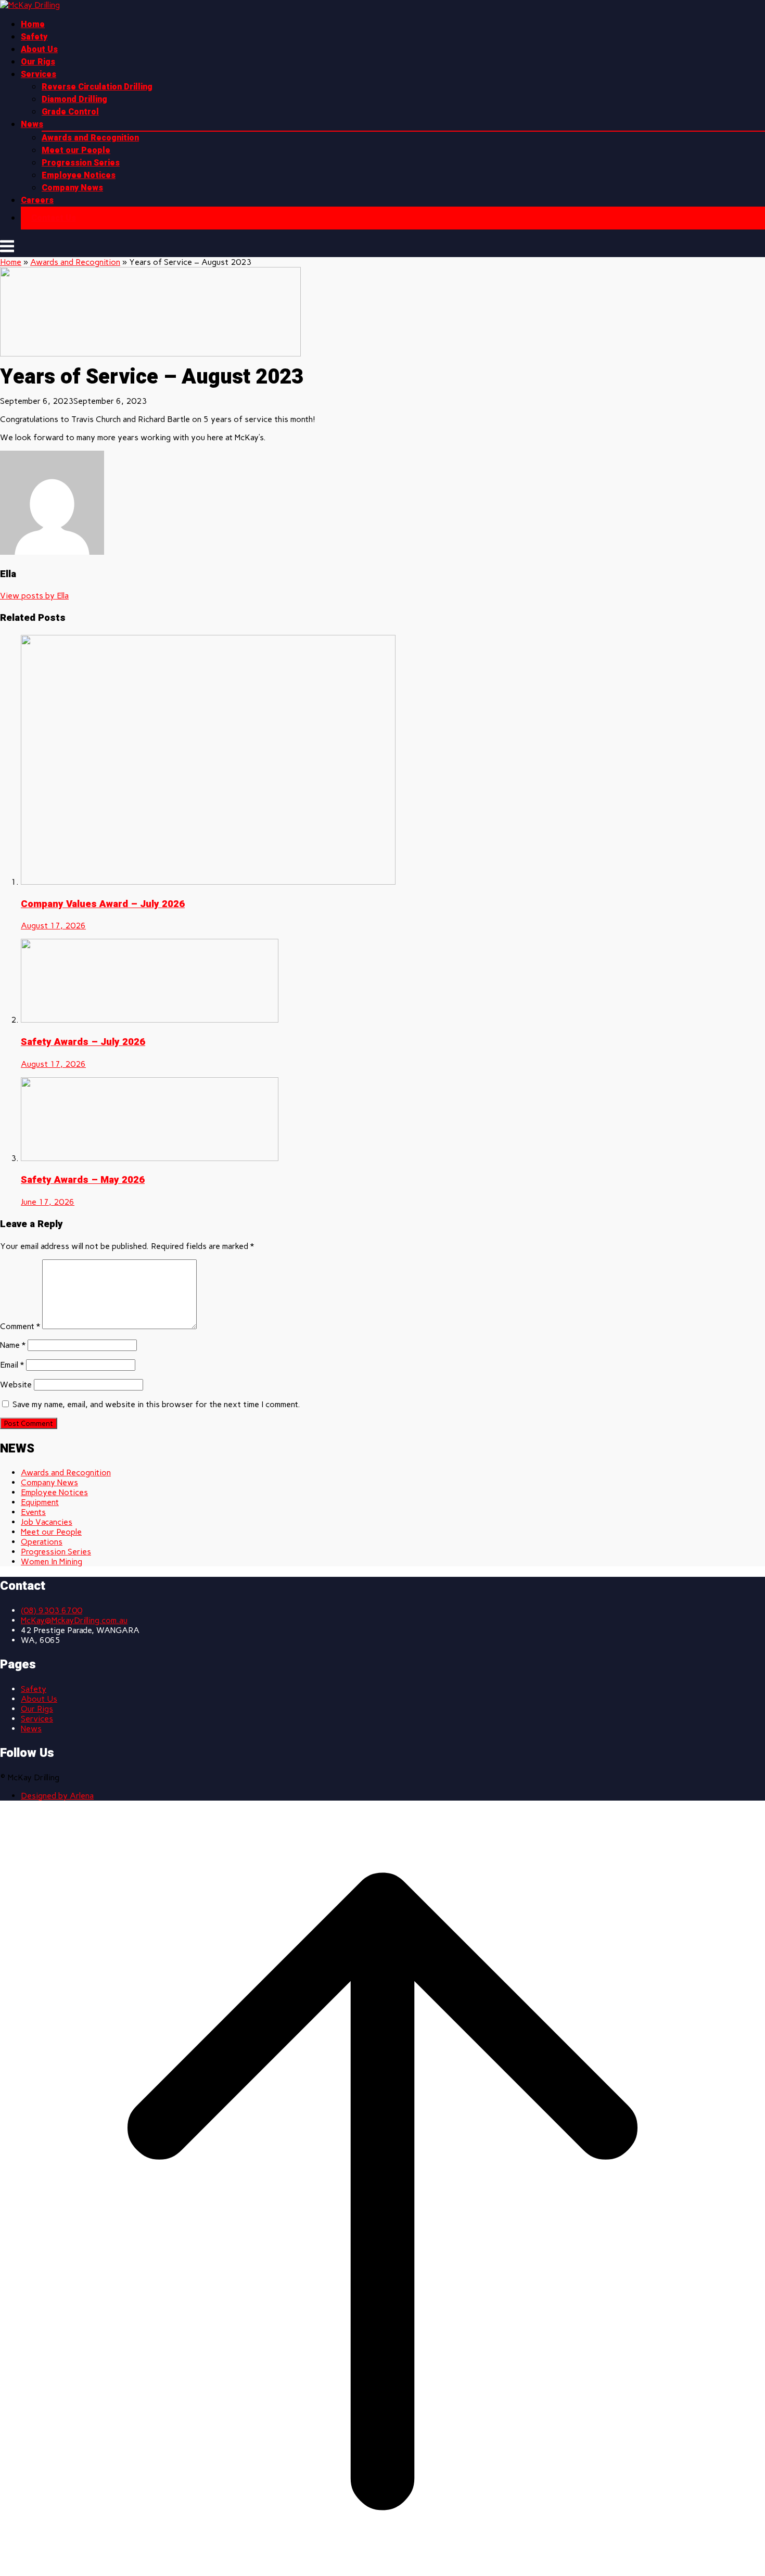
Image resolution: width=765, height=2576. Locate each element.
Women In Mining (52, 1561)
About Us (39, 49)
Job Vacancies (47, 1522)
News (32, 124)
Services (39, 74)
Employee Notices (79, 175)
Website (16, 1385)
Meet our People (76, 150)
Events (33, 1512)
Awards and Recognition (90, 138)
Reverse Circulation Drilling (97, 87)
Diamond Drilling (74, 99)
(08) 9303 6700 (52, 1610)
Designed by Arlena (57, 1796)
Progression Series (81, 163)
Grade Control (70, 112)
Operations (42, 1542)
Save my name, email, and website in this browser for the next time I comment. (156, 1404)
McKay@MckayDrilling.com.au (74, 1620)
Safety (34, 37)
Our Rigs (38, 62)
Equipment (40, 1502)
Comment (20, 1326)
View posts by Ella (34, 596)
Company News (72, 188)
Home (33, 24)
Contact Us (54, 218)
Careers (37, 200)
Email (12, 1365)
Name (13, 1345)
